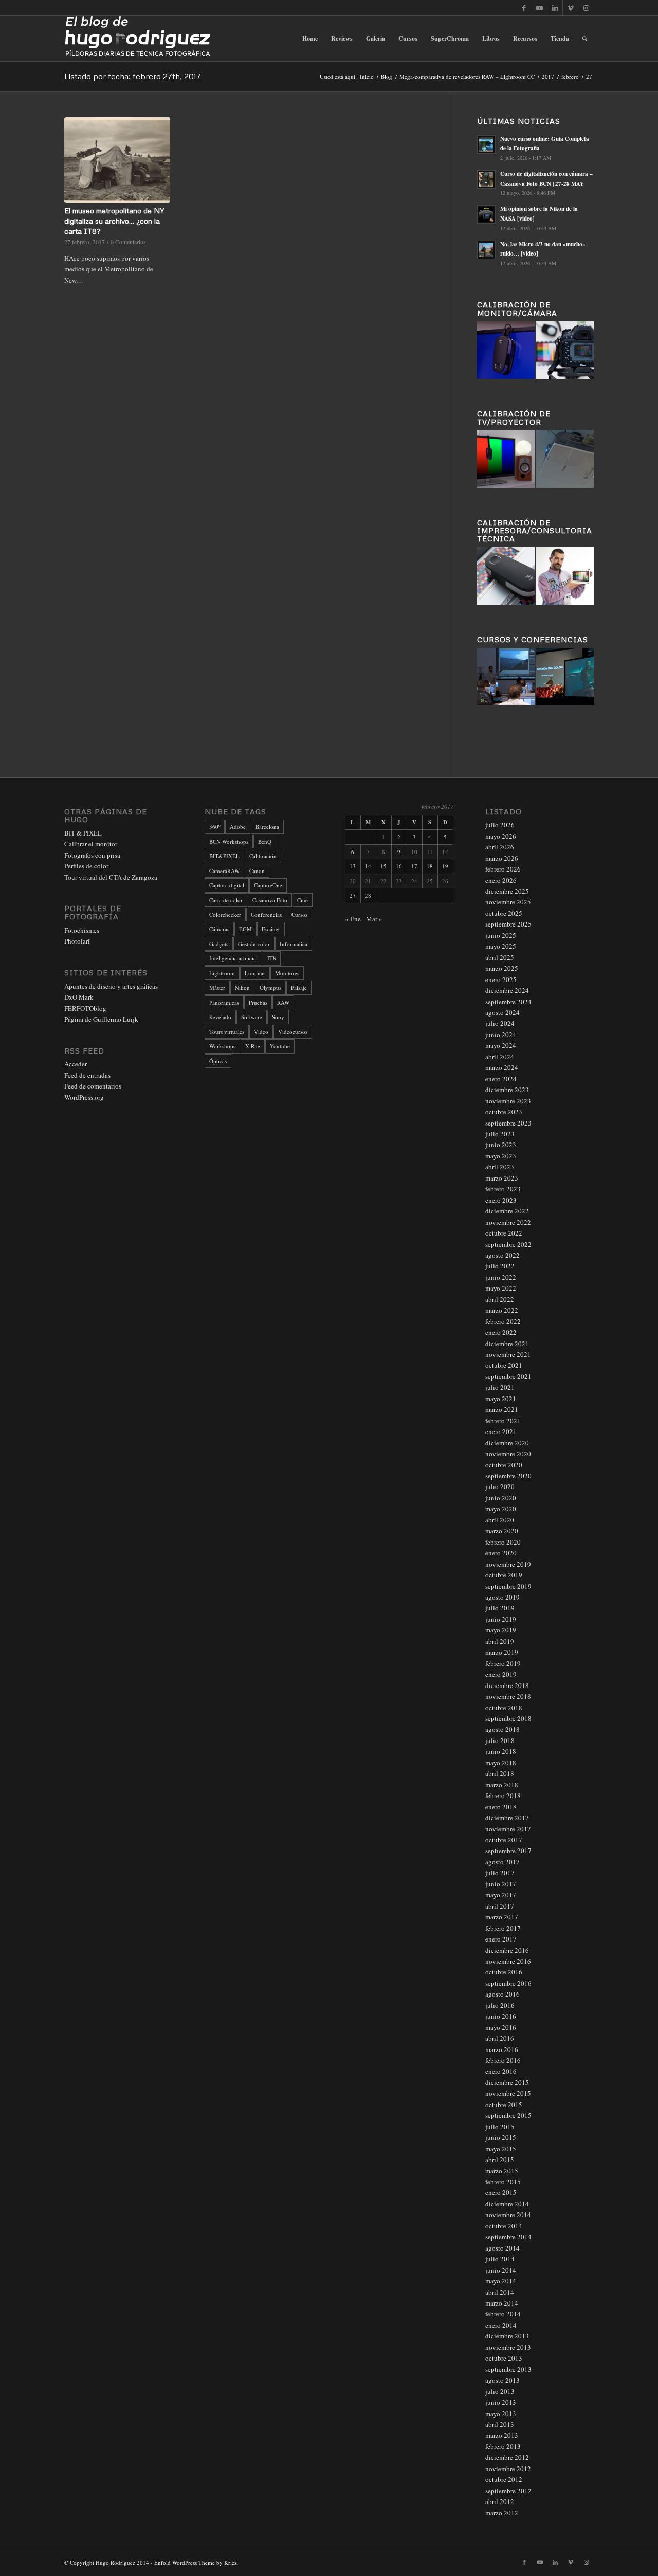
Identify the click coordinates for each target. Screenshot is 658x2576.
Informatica (294, 944)
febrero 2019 (503, 1663)
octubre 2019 (504, 1575)
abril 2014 (500, 2292)
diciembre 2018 (507, 1685)
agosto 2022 (502, 1255)
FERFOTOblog (85, 1008)
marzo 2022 (502, 1310)
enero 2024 (501, 1079)
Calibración (263, 856)
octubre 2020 (504, 1465)
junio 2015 (501, 2137)
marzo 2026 (502, 858)
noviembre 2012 (508, 2469)
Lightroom (222, 973)
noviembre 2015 (508, 2093)
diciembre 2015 (507, 2082)
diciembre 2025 (507, 891)
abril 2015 (500, 2160)
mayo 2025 (501, 946)
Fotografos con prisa (92, 855)
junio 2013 (501, 2402)
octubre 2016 (504, 1972)
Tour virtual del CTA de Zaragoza (111, 877)
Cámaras (219, 929)
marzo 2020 (502, 1531)
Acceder (76, 1064)
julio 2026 (500, 825)
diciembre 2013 (507, 2336)
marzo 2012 (502, 2513)
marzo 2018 (502, 1785)
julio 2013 (500, 2391)
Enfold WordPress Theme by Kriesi (196, 2562)
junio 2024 (501, 1035)
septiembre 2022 (508, 1244)
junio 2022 (501, 1277)
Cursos (299, 914)
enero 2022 (501, 1332)
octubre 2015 (504, 2105)
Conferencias (266, 914)
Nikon (242, 987)
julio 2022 (500, 1266)
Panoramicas (224, 1002)
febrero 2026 (503, 869)
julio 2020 (500, 1486)
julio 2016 (500, 2005)
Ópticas (218, 1061)
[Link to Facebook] (524, 8)
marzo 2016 (502, 2049)
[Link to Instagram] (586, 8)
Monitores (287, 973)
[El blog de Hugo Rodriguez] (138, 39)
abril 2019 (500, 1641)
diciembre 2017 (507, 1818)
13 (353, 866)
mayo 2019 (501, 1630)
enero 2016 (501, 2071)
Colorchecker (225, 914)
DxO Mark (79, 997)
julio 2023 (500, 1134)
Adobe (238, 827)
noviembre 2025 (508, 902)
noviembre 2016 (508, 1961)
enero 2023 (501, 1200)
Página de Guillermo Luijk (101, 1019)
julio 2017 (500, 1873)
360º (215, 827)
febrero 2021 (503, 1421)
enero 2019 (501, 1674)
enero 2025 (501, 979)
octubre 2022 (504, 1233)
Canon (257, 871)
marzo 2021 (502, 1409)
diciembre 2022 (507, 1211)
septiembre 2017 (508, 1851)
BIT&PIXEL (224, 856)
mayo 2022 (501, 1288)
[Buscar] (585, 39)
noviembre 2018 (508, 1696)
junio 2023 (501, 1145)
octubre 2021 (504, 1365)
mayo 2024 (501, 1045)
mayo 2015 (501, 2149)
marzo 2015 (502, 2171)
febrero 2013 (503, 2446)
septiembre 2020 (508, 1476)
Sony (278, 1017)
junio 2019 (501, 1619)
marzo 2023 (502, 1178)
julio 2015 (500, 2127)
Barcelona (267, 827)
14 (368, 866)
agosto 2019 (502, 1597)
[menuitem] (310, 39)
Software (252, 1017)
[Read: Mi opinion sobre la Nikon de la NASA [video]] (486, 214)
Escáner (271, 929)
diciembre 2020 (507, 1443)
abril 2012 (500, 2501)
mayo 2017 (501, 1895)
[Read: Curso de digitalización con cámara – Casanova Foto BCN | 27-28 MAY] (486, 179)
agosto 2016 (502, 1994)
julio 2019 (500, 1608)
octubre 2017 (504, 1840)
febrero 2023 (503, 1189)
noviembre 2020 (508, 1454)
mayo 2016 (501, 2027)
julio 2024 (500, 1023)
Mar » (374, 919)
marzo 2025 (502, 968)
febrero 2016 (503, 2060)
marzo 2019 (502, 1652)
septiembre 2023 (508, 1123)
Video (261, 1032)
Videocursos (293, 1032)
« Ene (353, 919)
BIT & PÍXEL (83, 833)
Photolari (77, 941)
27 (353, 895)
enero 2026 (501, 880)
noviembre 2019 (508, 1564)
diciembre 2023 (507, 1090)
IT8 (272, 958)
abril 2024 (500, 1057)
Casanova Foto (270, 900)
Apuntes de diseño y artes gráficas (111, 986)
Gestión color (254, 944)
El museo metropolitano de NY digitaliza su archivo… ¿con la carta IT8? (114, 221)
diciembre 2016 (507, 1950)
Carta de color (226, 900)
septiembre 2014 (508, 2237)
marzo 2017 (502, 1917)
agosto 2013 (502, 2380)
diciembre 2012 (507, 2457)
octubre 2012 (504, 2479)
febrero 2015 (503, 2182)
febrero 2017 (503, 1928)
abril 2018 (500, 1773)
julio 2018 (500, 1740)
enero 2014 (501, 2325)
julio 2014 (500, 2259)
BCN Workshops (229, 841)
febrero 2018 (503, 1795)
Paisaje (299, 987)
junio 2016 (501, 2016)
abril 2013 (500, 2424)
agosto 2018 (502, 1729)
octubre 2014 (504, 2226)
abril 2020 (500, 1520)
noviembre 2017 (508, 1829)
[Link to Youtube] (540, 8)
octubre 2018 (504, 1708)
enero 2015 (501, 2192)
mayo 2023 (501, 1156)
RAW (283, 1002)
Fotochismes (82, 930)
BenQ (265, 841)
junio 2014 (501, 2270)
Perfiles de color (86, 866)
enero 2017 (501, 1939)
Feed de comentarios (93, 1086)
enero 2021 (501, 1431)
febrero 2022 (503, 1321)
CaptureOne (268, 885)
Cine (303, 900)
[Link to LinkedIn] (555, 8)
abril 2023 (500, 1167)
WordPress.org (84, 1097)
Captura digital (227, 885)
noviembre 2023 (508, 1101)
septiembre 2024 (508, 1002)
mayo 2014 (501, 2281)
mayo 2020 (501, 1509)
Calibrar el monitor (91, 844)
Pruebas (258, 1002)
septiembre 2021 (508, 1376)
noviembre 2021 (508, 1354)
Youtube (280, 1046)
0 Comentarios (128, 242)
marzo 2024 (502, 1067)
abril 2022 (500, 1299)
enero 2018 (501, 1807)
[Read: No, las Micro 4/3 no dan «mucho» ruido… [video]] (486, 250)
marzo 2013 (502, 2435)
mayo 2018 (501, 1763)
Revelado (220, 1017)
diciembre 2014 (507, 2204)
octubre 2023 (504, 1112)
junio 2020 (501, 1498)
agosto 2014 (502, 2248)
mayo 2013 (501, 2414)
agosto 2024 (502, 1012)
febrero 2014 (503, 2314)
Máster (217, 987)
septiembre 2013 (508, 2369)
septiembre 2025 (508, 924)
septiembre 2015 (508, 2115)
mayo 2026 (501, 836)
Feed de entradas (87, 1075)
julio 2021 (500, 1387)
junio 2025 (501, 935)
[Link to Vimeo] (570, 8)
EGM (245, 929)
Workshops (222, 1046)
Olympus (270, 987)
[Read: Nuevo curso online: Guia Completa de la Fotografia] (486, 144)
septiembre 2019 (508, 1586)
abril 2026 (500, 847)
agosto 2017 (502, 1862)
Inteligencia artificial (233, 958)
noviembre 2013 (508, 2347)
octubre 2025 (504, 913)
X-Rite (253, 1046)
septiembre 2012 (508, 2491)
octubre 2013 (504, 2358)
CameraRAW (224, 871)
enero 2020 (501, 1553)
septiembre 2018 (508, 1718)
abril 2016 (500, 2038)
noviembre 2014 (508, 2215)
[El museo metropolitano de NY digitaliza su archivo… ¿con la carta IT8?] (117, 160)
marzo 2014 (502, 2303)
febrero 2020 (503, 1542)
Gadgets (219, 944)
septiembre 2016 (508, 1983)
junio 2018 (501, 1751)
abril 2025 (500, 957)
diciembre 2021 (507, 1344)
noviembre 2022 (508, 1222)
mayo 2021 (501, 1399)
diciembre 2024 (507, 990)
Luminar (255, 973)
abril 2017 (500, 1906)
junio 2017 (501, 1884)
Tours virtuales (227, 1032)
